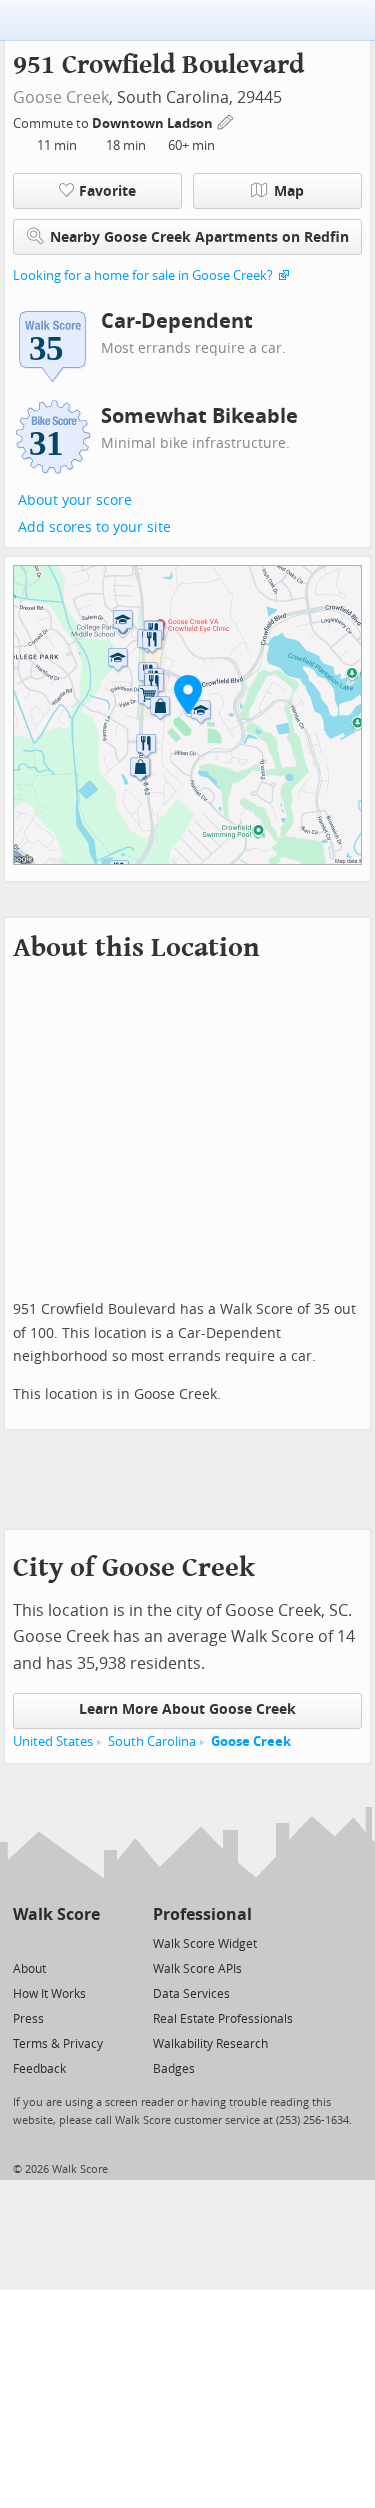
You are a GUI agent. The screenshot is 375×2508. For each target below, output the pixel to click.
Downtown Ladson (154, 123)
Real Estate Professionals (223, 2019)
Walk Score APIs (197, 1969)
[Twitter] (24, 1942)
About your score (75, 500)
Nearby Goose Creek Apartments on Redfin (199, 237)
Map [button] (289, 191)
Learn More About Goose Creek (187, 1709)
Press (28, 2019)
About (29, 1969)
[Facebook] (55, 1942)
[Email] (86, 1942)
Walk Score (56, 1914)
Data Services (191, 1994)
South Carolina (152, 1741)
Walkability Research (210, 2044)
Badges (174, 2069)
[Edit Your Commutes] (226, 120)
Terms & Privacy (58, 2044)
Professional (202, 1914)
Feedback (39, 2069)
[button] (188, 694)
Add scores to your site (94, 527)
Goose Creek (61, 97)
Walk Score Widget (205, 1944)
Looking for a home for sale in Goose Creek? (143, 275)
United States (53, 1741)
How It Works (49, 1994)
